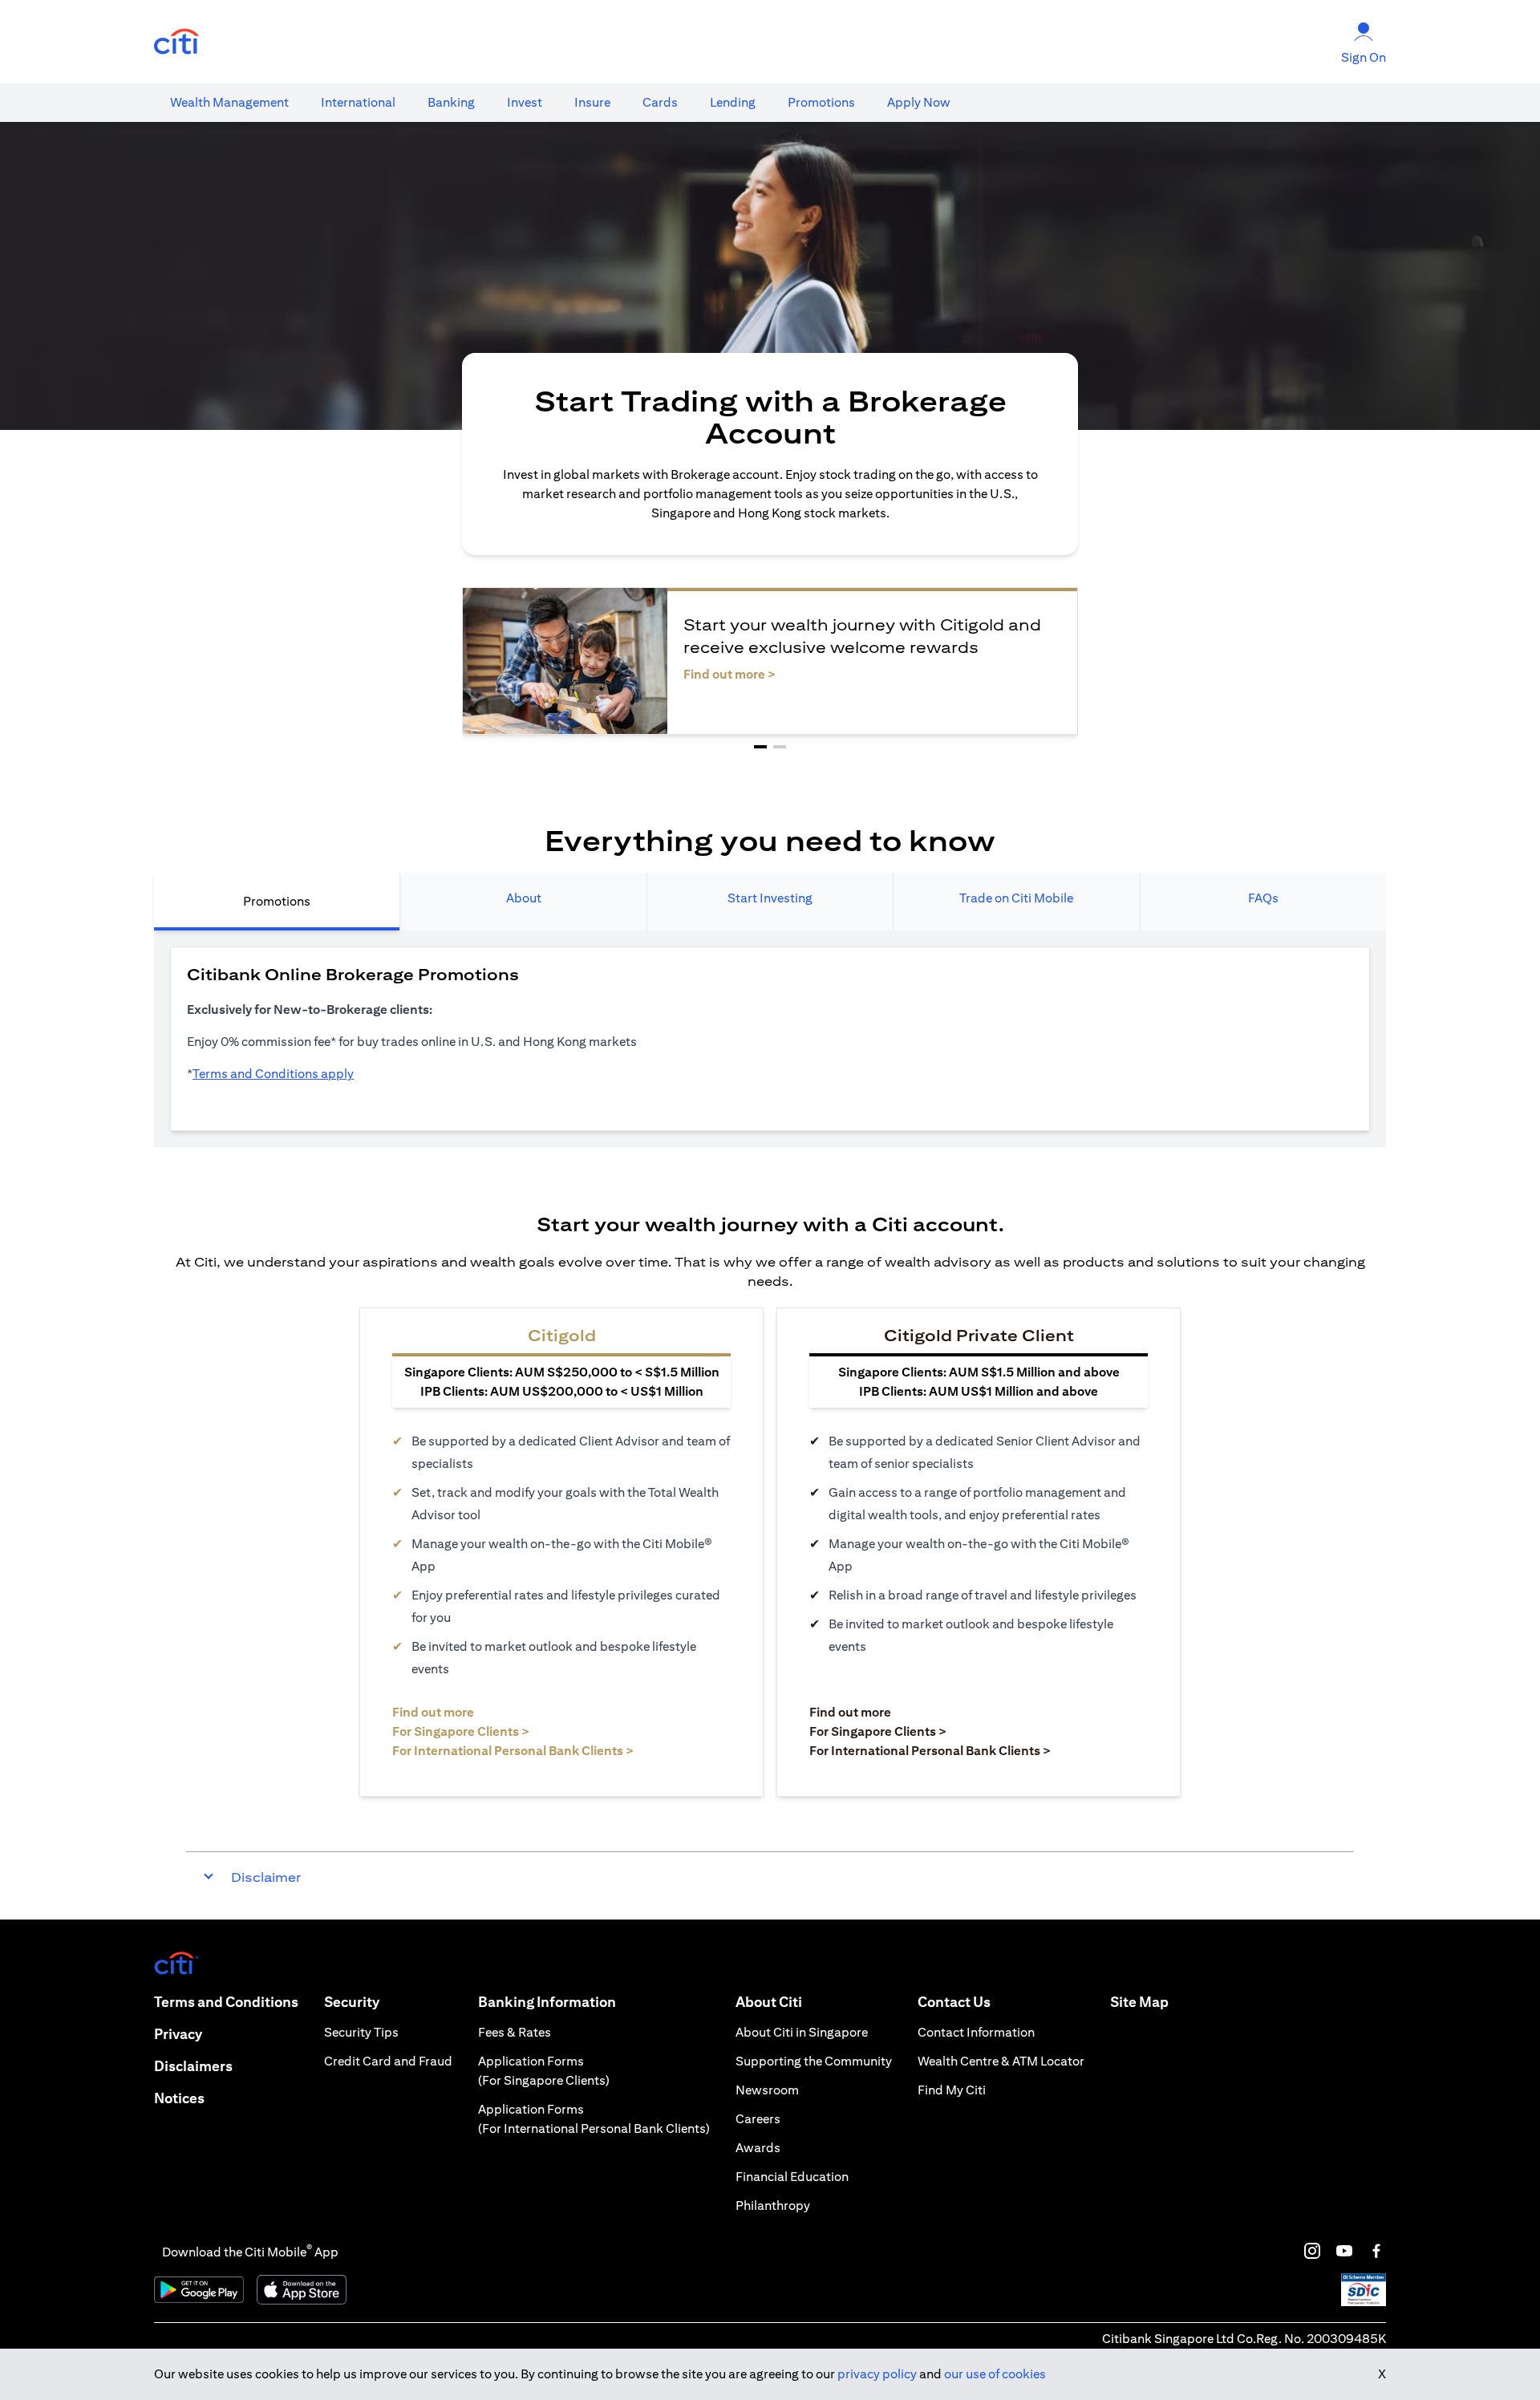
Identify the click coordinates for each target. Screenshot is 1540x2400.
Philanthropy (773, 2205)
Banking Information (547, 2002)
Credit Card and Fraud (388, 2061)
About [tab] (524, 898)
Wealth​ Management (229, 102)
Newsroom (767, 2090)
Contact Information (976, 2032)
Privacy (178, 2034)
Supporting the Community (814, 2061)
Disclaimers (193, 2066)
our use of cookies (995, 2374)
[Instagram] (1312, 2251)
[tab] (229, 103)
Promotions (821, 102)
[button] (760, 747)
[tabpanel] (770, 1039)
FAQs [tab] (1263, 898)
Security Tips (361, 2032)
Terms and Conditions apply (273, 1074)
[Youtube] (1344, 2251)
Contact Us (954, 2002)
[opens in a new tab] (176, 42)
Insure (592, 102)
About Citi (769, 2002)
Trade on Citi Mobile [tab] (1016, 898)
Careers (758, 2119)
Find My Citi (952, 2090)
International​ (358, 102)
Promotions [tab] (277, 901)
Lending (733, 102)
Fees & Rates (515, 2032)
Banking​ (451, 102)
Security (352, 2002)
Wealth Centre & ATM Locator (1001, 2061)
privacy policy (877, 2374)
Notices (179, 2098)
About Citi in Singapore (802, 2032)
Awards (758, 2148)
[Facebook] (1376, 2251)
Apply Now (919, 102)
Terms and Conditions (226, 2002)
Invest (525, 102)
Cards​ (660, 102)
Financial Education (792, 2177)
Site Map (1139, 2002)
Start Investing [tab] (770, 898)
